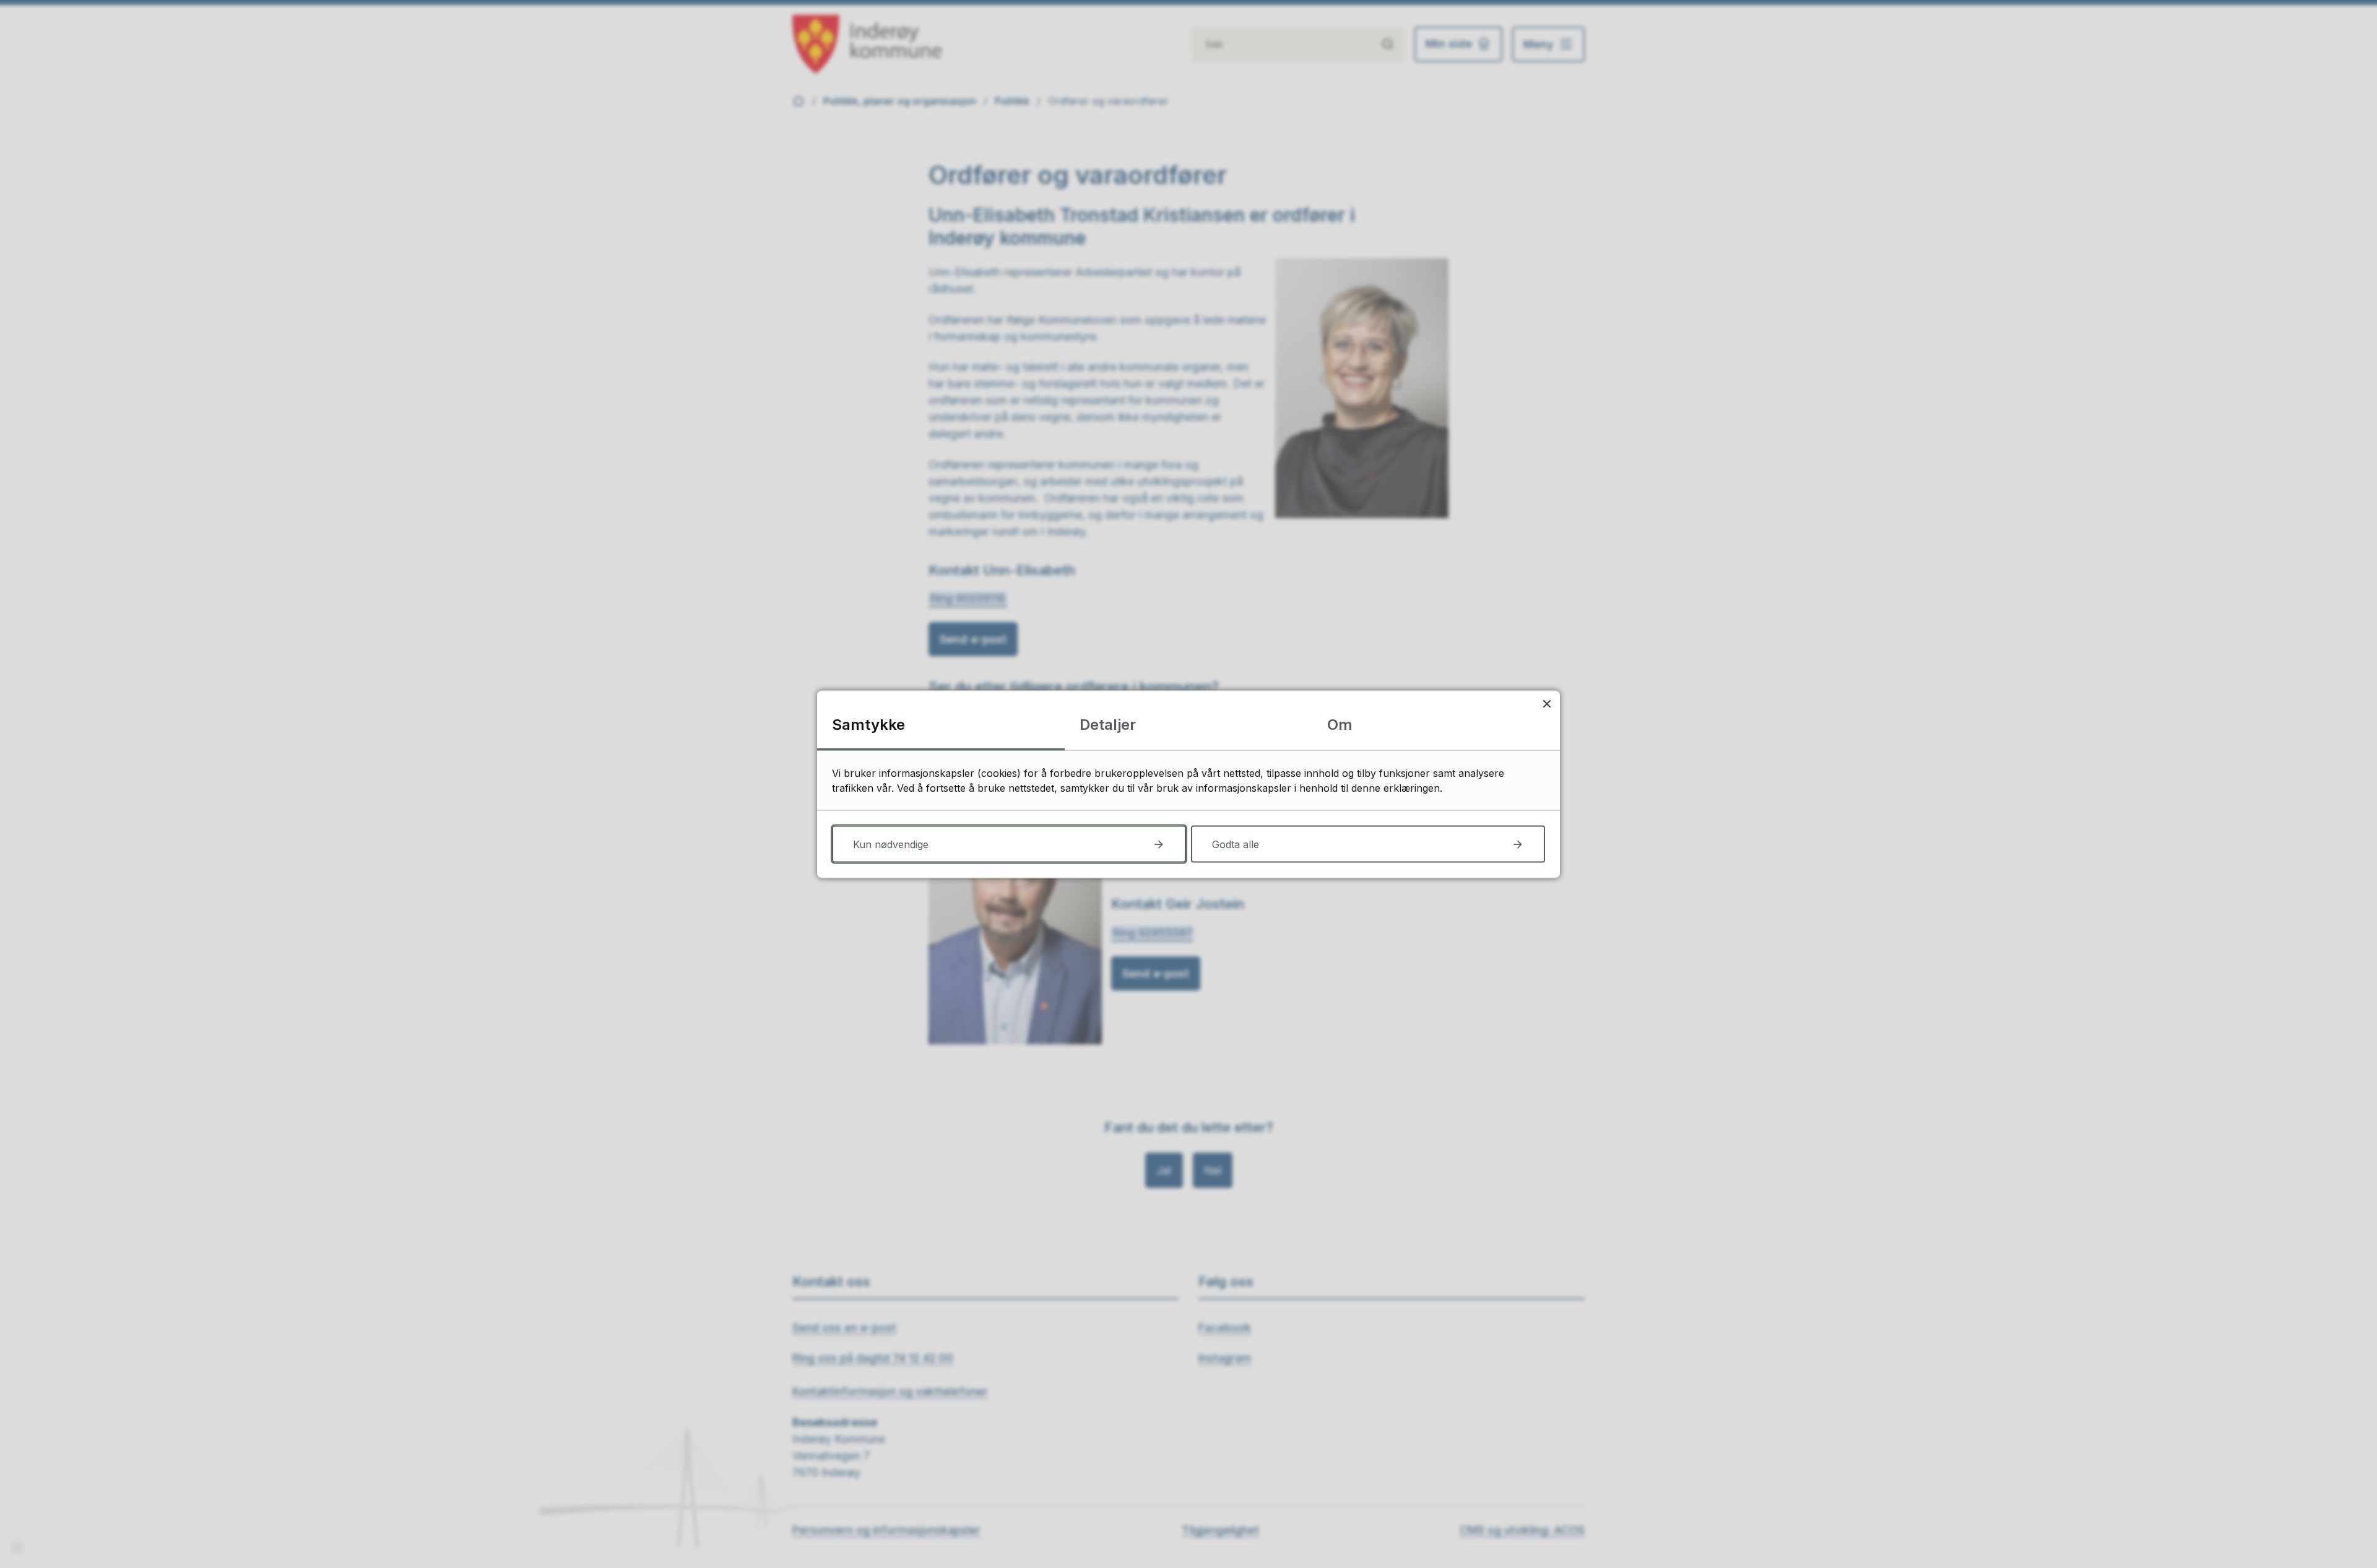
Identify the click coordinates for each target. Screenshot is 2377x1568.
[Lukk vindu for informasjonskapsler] (1547, 704)
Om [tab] (1340, 724)
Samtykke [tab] (868, 724)
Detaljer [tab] (1108, 724)
